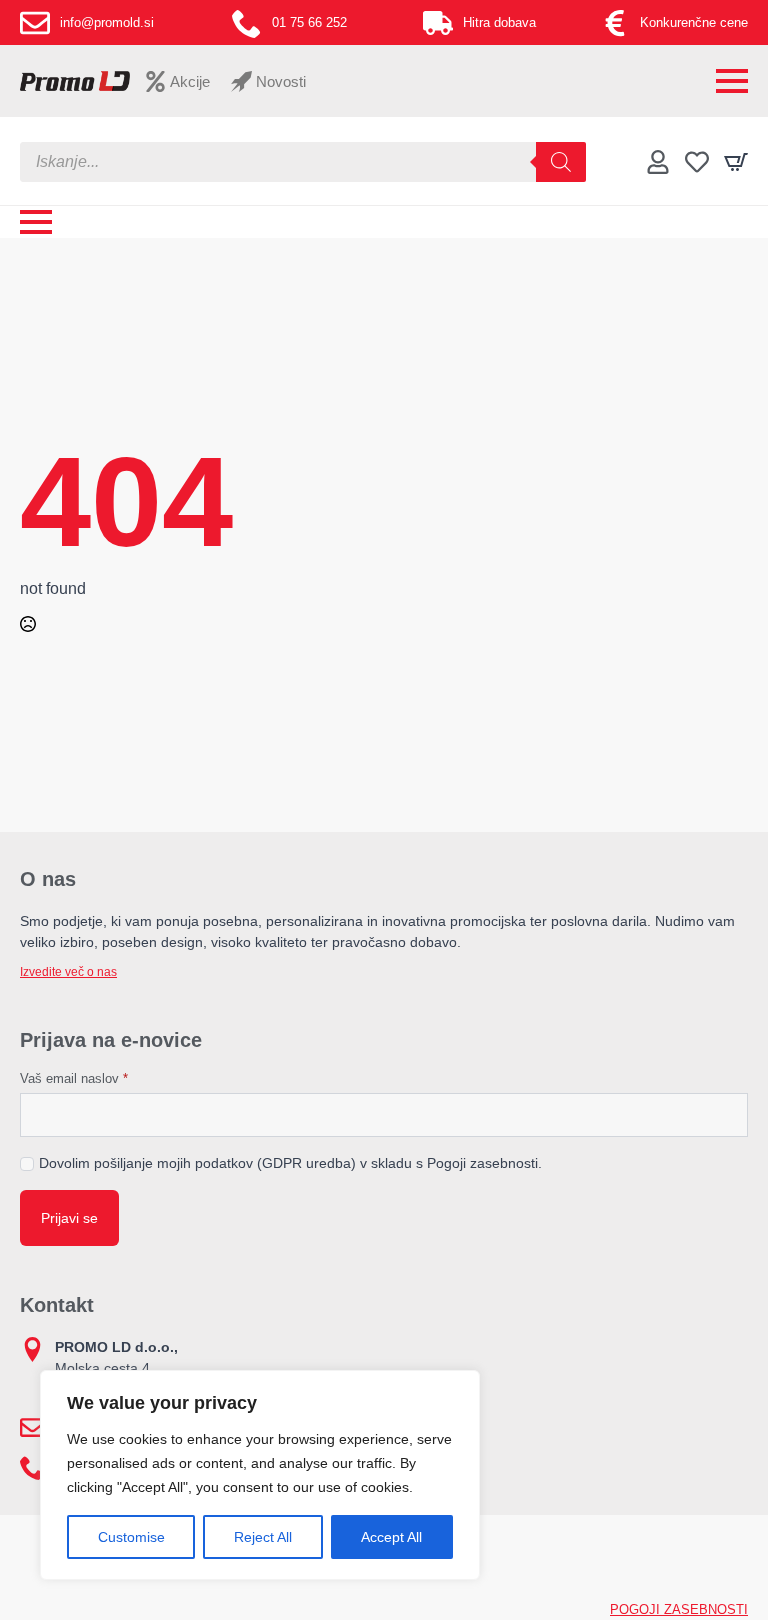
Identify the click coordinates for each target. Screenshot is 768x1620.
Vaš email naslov (74, 1078)
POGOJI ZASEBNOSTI (679, 1609)
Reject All (263, 1537)
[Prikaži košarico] (736, 162)
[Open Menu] (732, 81)
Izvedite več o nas (68, 972)
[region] (260, 1475)
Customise (131, 1537)
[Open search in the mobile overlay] (303, 162)
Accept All (391, 1537)
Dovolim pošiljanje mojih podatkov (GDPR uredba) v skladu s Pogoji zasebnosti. (290, 1163)
